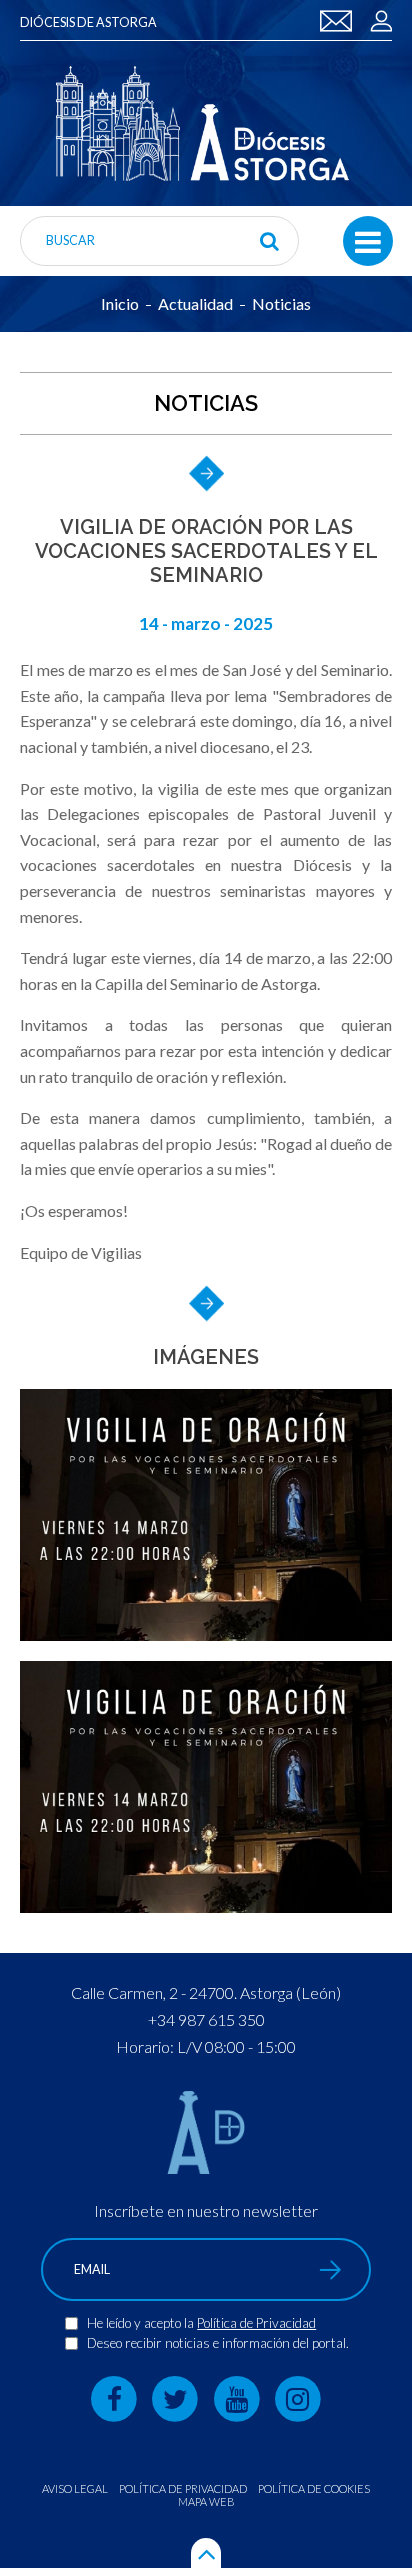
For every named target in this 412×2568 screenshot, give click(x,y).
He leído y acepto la (142, 2323)
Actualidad (195, 304)
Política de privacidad (183, 2488)
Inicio (120, 304)
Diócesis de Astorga (88, 22)
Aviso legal (75, 2488)
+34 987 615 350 (206, 2019)
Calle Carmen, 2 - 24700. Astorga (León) (206, 1992)
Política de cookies (314, 2488)
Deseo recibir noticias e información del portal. (218, 2343)
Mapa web (206, 2501)
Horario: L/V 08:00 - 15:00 (206, 2046)
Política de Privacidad (256, 2323)
